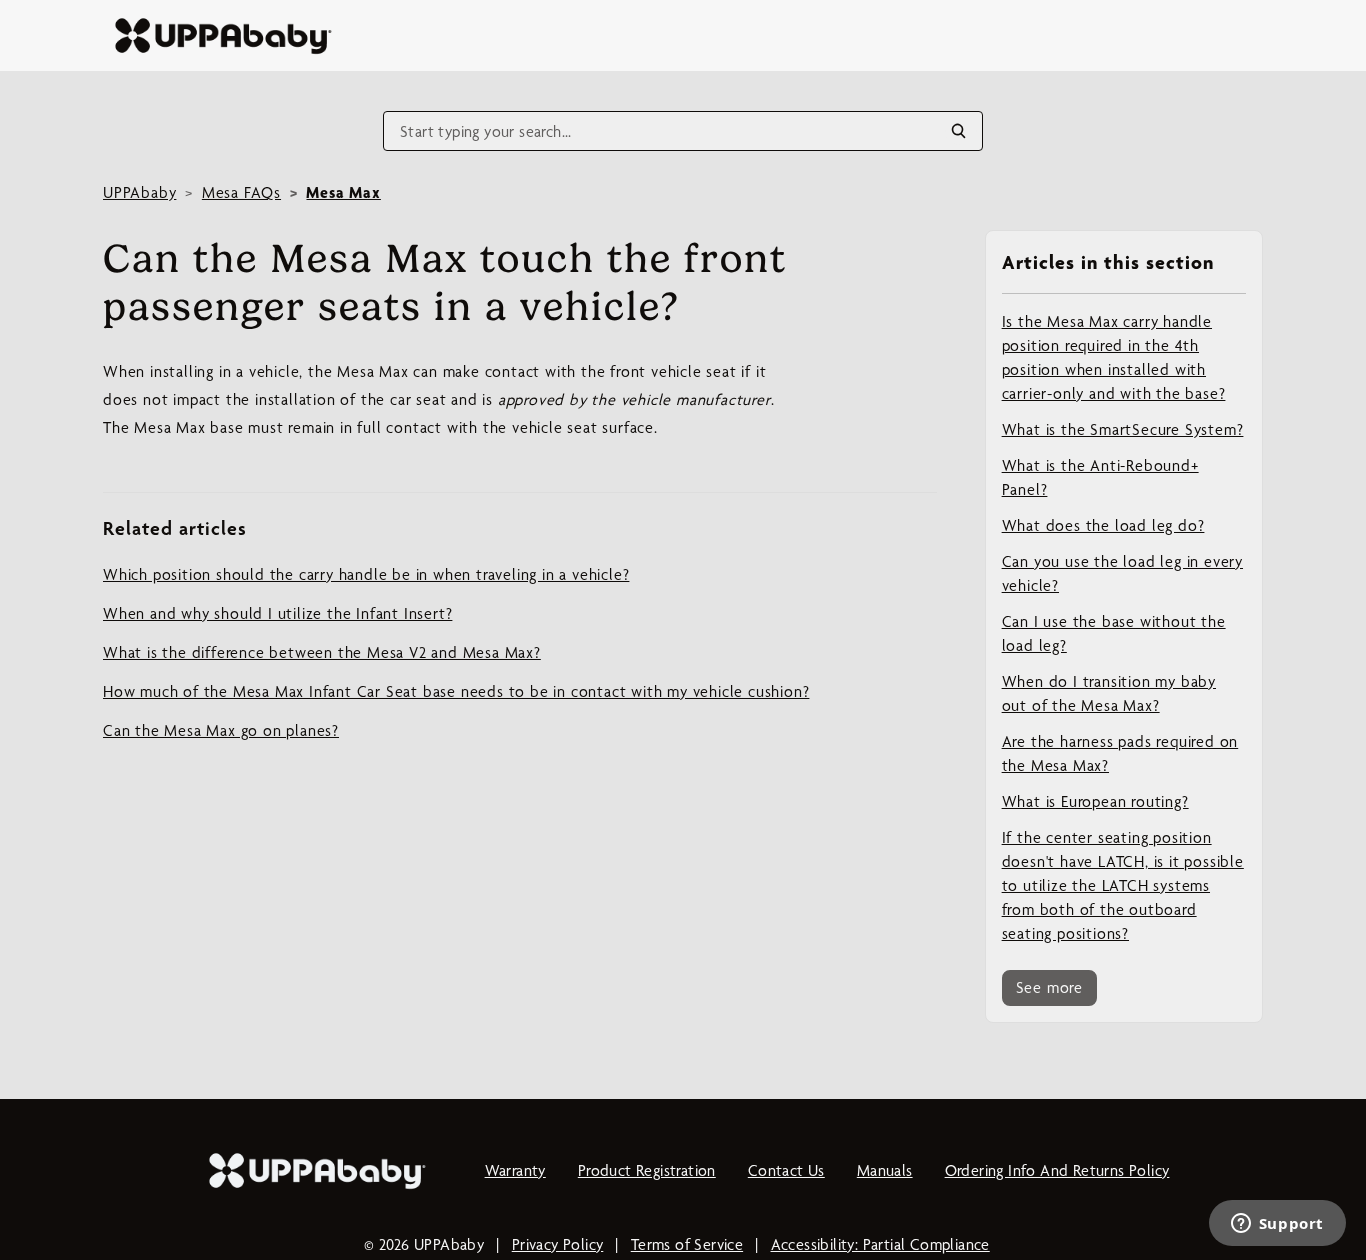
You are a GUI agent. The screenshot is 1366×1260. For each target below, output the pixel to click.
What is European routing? (1095, 801)
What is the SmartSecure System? (1123, 429)
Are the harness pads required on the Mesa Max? (1120, 753)
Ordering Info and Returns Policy (1057, 1170)
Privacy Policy (558, 1244)
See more (1049, 987)
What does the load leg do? (1103, 525)
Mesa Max (343, 192)
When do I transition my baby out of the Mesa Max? (1109, 693)
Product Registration (647, 1170)
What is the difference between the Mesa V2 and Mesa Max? (322, 652)
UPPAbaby (139, 192)
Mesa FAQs (241, 192)
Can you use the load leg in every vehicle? (1122, 573)
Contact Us (786, 1170)
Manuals (885, 1170)
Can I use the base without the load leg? (1114, 633)
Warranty (515, 1170)
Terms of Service (687, 1244)
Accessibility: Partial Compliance (880, 1244)
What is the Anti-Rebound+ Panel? (1100, 477)
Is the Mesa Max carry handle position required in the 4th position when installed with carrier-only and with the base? (1114, 357)
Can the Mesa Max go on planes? (221, 730)
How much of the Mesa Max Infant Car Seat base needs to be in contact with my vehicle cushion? (456, 691)
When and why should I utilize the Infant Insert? (277, 613)
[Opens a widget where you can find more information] (1277, 1225)
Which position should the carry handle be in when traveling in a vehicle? (366, 574)
